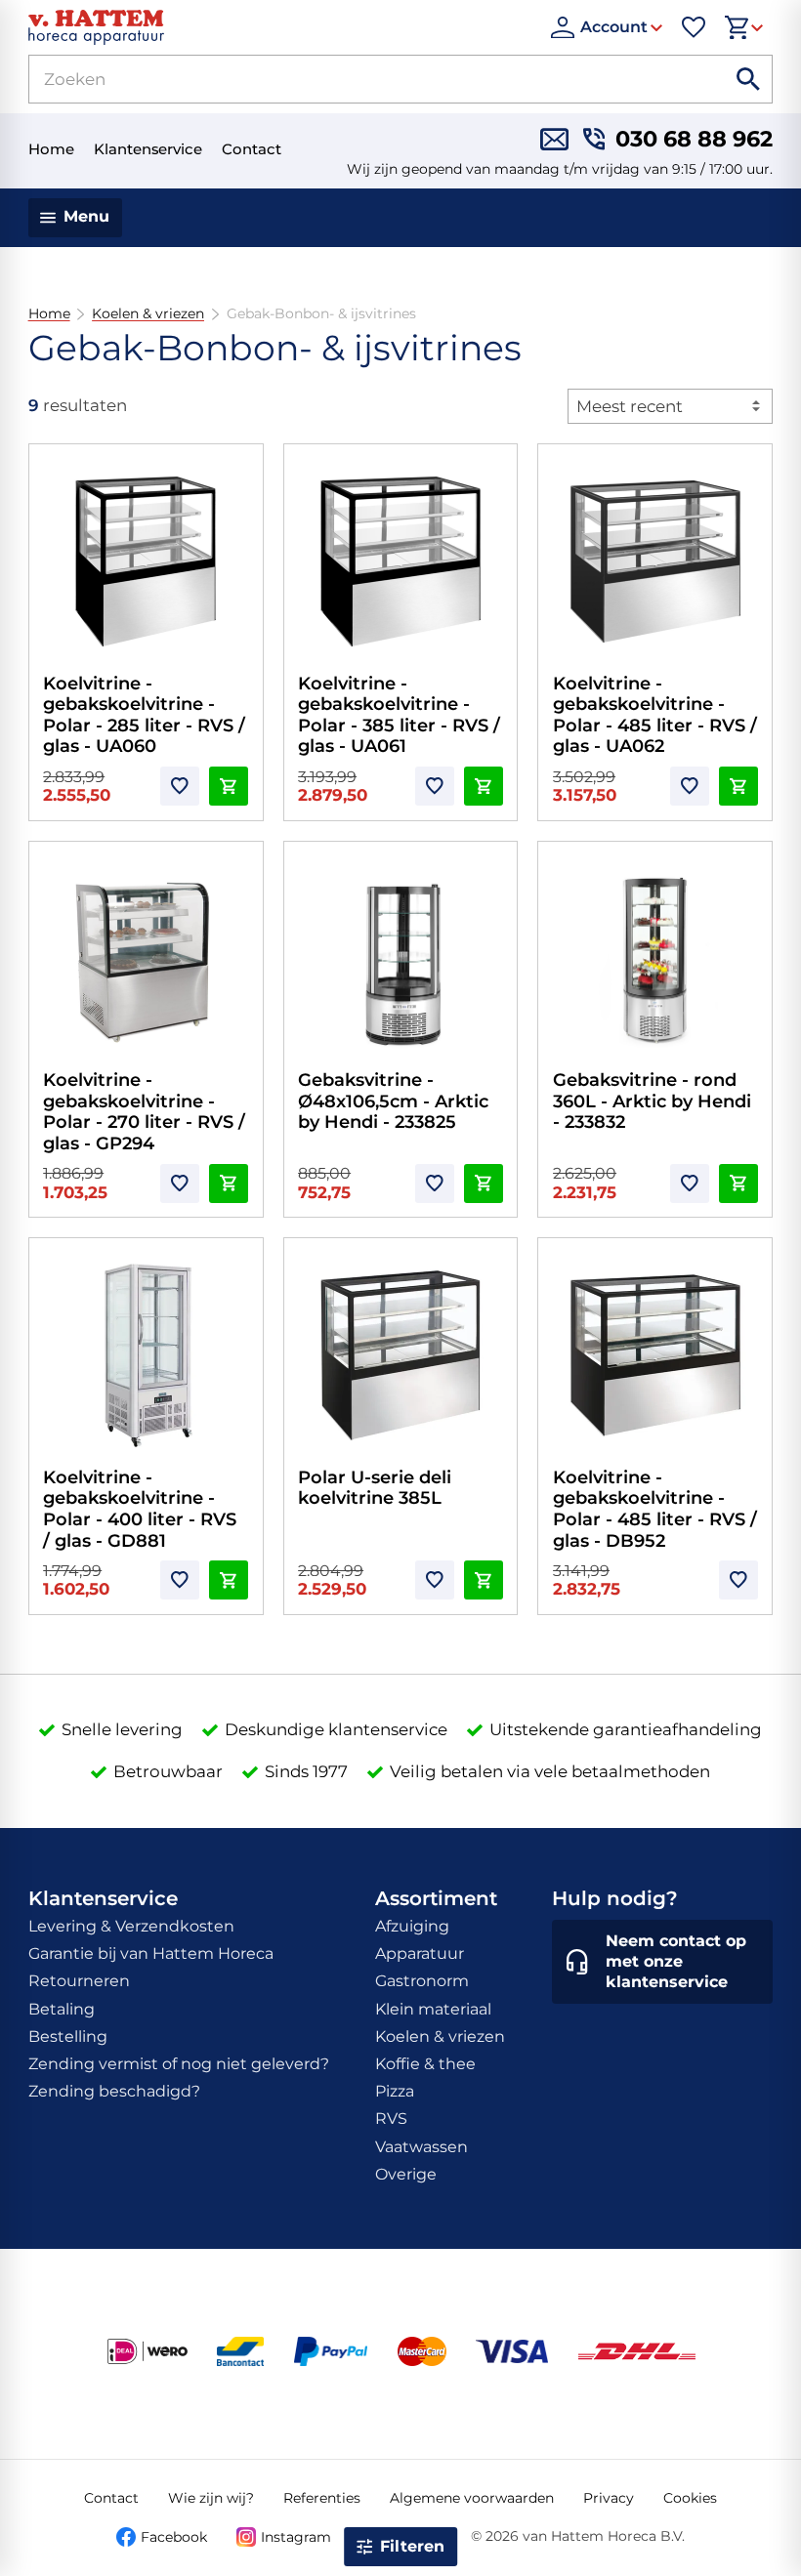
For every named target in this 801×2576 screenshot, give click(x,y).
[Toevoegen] (180, 786)
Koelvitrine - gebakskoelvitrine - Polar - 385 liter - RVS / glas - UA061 (399, 715)
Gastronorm (422, 1981)
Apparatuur (420, 1953)
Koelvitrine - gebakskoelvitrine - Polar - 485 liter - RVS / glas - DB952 (655, 1509)
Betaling (62, 2009)
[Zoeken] (748, 79)
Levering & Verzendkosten (131, 1926)
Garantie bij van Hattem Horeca (151, 1953)
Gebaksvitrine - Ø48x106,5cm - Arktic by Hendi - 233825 (393, 1101)
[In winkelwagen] (229, 786)
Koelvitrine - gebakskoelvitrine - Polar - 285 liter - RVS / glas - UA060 (144, 715)
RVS (391, 2119)
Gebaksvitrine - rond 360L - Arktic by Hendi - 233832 (652, 1101)
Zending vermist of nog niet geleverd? (179, 2064)
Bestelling (68, 2036)
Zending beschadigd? (114, 2091)
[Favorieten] (694, 27)
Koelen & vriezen (148, 314)
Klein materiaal (433, 2009)
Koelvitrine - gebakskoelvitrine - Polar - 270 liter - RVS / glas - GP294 (144, 1112)
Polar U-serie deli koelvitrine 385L (375, 1488)
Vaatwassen (422, 2147)
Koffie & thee (425, 2064)
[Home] (280, 27)
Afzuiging (412, 1926)
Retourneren (79, 1981)
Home (49, 314)
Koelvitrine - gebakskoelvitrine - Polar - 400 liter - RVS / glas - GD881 (140, 1509)
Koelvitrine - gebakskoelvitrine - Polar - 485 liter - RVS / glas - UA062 (655, 715)
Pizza (395, 2091)
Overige (406, 2174)
